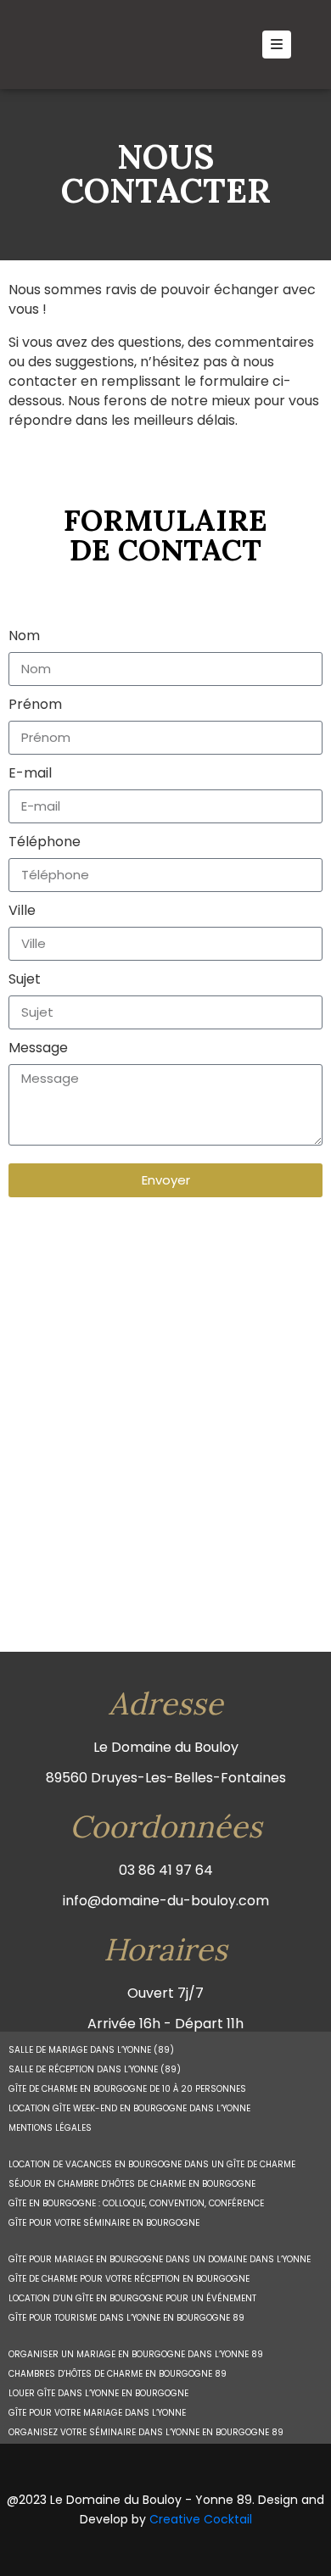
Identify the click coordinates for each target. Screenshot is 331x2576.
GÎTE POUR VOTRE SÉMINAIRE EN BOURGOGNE (104, 2223)
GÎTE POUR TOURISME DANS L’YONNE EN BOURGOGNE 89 (126, 2318)
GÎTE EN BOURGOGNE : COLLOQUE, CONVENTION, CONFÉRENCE (136, 2203)
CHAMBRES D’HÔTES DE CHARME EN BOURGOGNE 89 (118, 2374)
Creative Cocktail (201, 2519)
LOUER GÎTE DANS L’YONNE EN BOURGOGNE (98, 2393)
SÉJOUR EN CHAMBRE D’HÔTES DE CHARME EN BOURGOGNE (132, 2184)
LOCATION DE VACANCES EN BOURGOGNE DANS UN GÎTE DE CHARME (152, 2164)
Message (38, 1048)
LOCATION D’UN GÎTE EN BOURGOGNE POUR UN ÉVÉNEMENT (132, 2298)
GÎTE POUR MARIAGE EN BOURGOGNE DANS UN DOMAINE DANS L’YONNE (160, 2259)
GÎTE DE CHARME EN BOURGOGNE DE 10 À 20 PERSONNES (127, 2089)
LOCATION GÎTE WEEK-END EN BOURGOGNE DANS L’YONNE (129, 2108)
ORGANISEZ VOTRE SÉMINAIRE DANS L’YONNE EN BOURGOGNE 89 (146, 2432)
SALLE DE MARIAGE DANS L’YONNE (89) (91, 2050)
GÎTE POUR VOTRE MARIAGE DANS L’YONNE (97, 2413)
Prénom (35, 704)
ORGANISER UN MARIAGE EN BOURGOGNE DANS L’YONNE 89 (136, 2354)
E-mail (30, 773)
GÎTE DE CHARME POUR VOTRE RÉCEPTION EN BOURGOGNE (129, 2279)
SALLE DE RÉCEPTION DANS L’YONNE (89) (95, 2069)
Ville (22, 910)
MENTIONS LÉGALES (50, 2128)
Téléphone (45, 842)
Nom (24, 636)
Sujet (25, 979)
